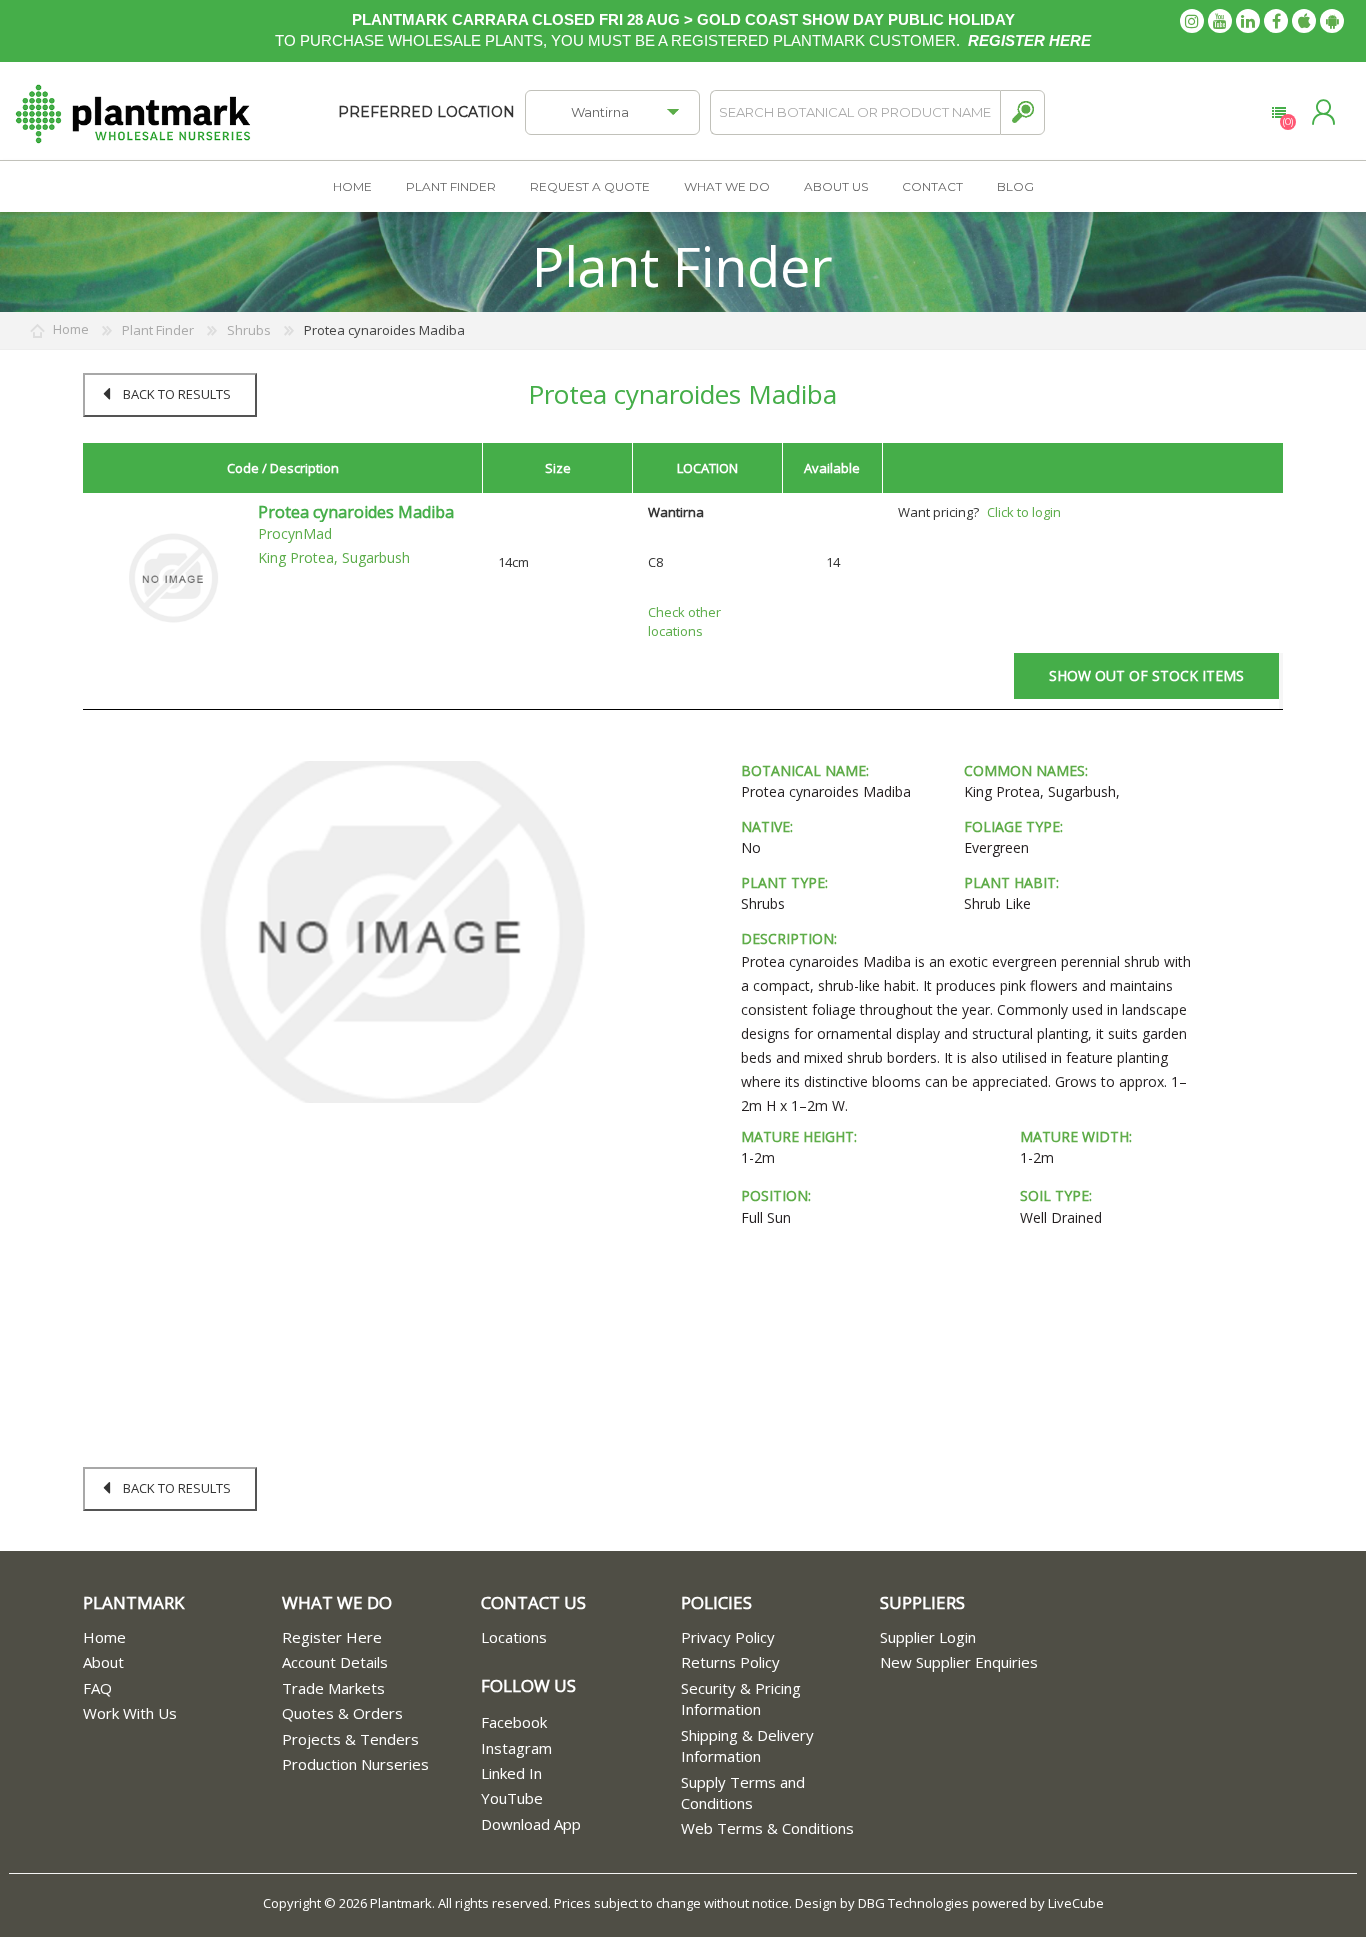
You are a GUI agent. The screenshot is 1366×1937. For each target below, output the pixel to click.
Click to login (1024, 512)
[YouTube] (1220, 21)
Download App (531, 1824)
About (103, 1662)
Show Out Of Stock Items (1146, 675)
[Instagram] (1192, 21)
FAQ (97, 1688)
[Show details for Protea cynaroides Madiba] (173, 577)
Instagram (516, 1748)
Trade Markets (333, 1688)
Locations (514, 1637)
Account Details (335, 1662)
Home (104, 1637)
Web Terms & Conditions (767, 1828)
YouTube (512, 1798)
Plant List (1278, 113)
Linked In (511, 1773)
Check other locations (684, 621)
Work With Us (130, 1713)
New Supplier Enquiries (959, 1662)
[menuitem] (182, 1637)
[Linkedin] (1248, 21)
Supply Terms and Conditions (743, 1792)
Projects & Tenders (350, 1739)
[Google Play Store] (1332, 21)
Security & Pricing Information (741, 1698)
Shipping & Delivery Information (747, 1745)
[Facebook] (1276, 21)
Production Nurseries (355, 1764)
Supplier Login (928, 1637)
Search (1022, 112)
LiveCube (1076, 1903)
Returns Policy (730, 1662)
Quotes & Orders (342, 1713)
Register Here (332, 1637)
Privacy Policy (728, 1637)
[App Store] (1304, 21)
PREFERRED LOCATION (426, 112)
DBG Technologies (913, 1903)
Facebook (514, 1722)
